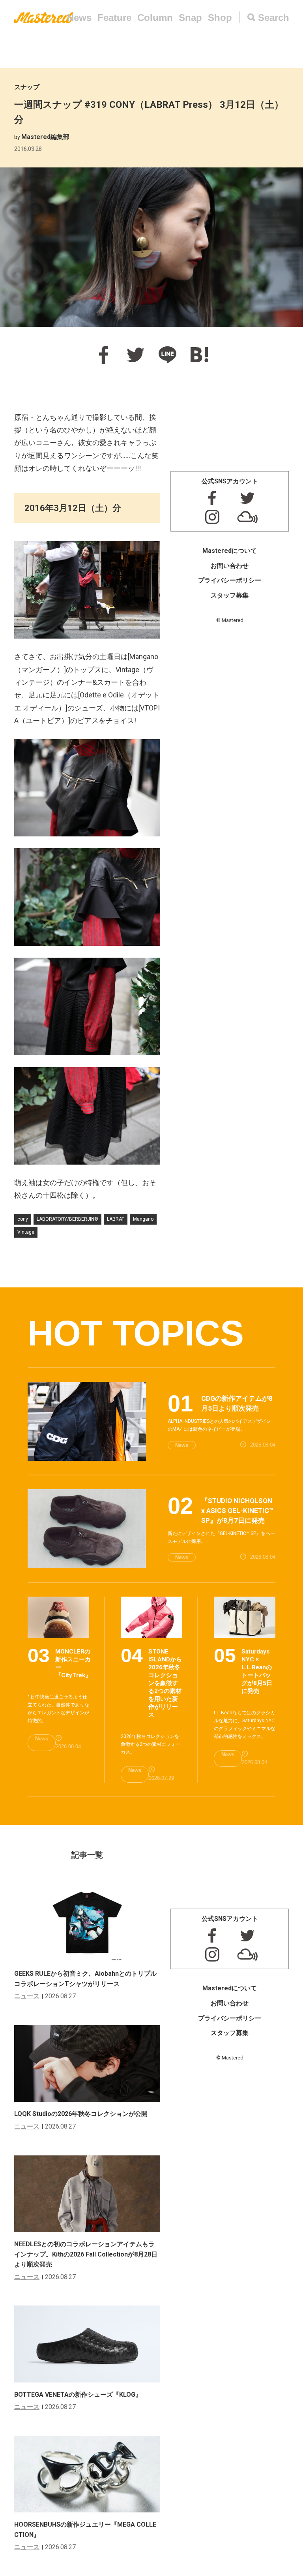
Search (274, 18)
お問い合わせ (230, 566)
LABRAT (116, 1219)
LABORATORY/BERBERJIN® (67, 1219)
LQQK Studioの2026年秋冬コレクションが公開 (81, 2114)
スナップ (27, 87)
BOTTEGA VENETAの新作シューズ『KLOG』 (78, 2395)
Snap (190, 18)
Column (155, 18)
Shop (220, 18)
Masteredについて (230, 551)
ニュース (27, 1996)
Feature (114, 18)
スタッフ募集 (230, 595)
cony (23, 1219)
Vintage (26, 1232)
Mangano (143, 1219)
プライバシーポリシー (230, 580)
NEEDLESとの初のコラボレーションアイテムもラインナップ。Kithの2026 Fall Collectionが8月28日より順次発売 (86, 2254)
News (79, 18)
